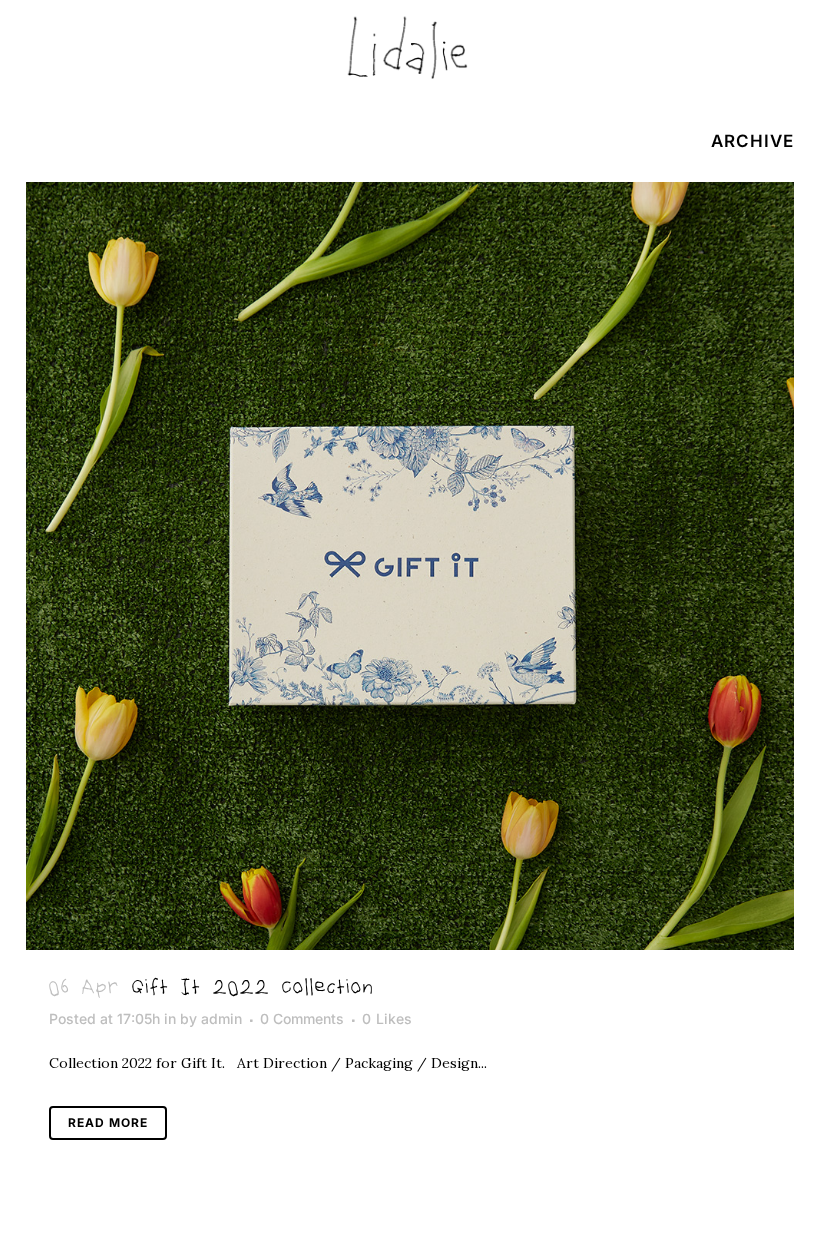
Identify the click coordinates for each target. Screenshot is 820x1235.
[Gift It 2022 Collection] (410, 566)
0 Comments (302, 1018)
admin (221, 1018)
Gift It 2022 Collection (253, 989)
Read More (108, 1122)
